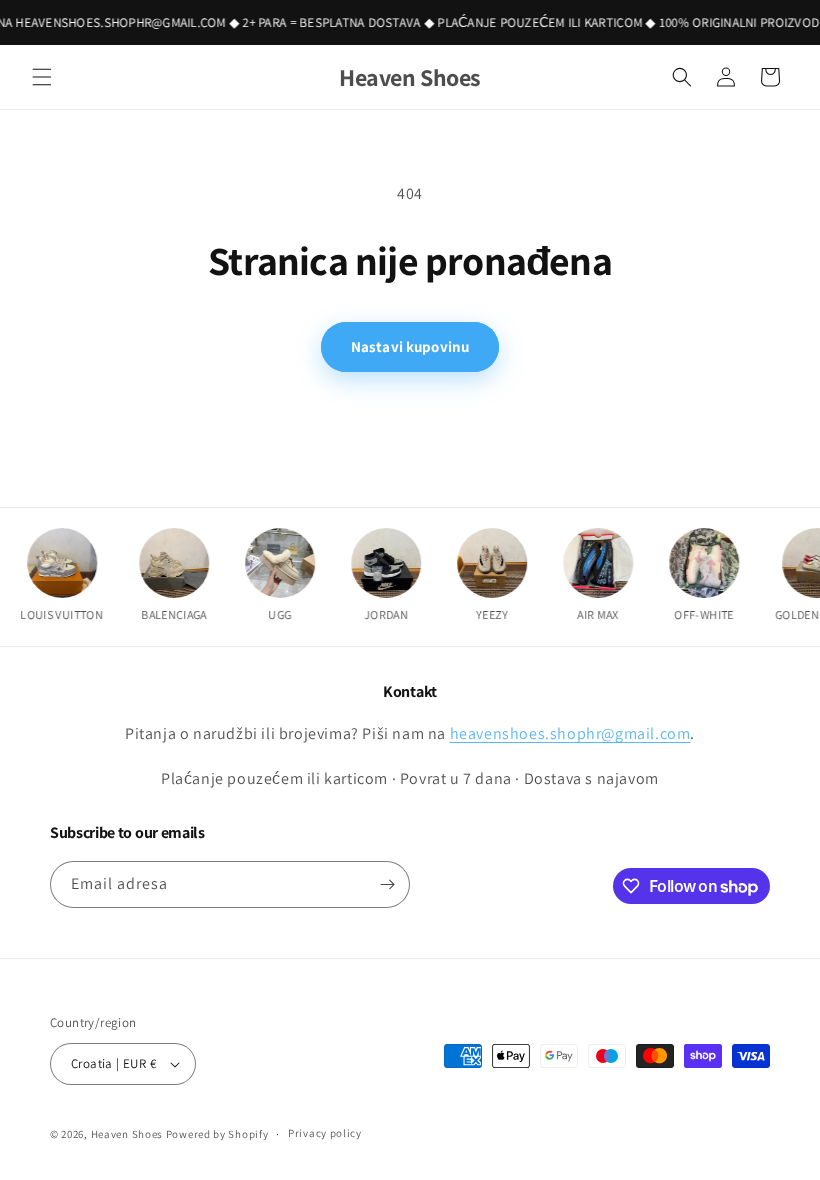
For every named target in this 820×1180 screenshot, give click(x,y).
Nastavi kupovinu (410, 346)
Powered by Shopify (217, 1134)
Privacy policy (325, 1133)
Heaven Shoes (127, 1134)
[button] (42, 77)
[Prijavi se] (387, 884)
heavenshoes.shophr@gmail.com (570, 733)
